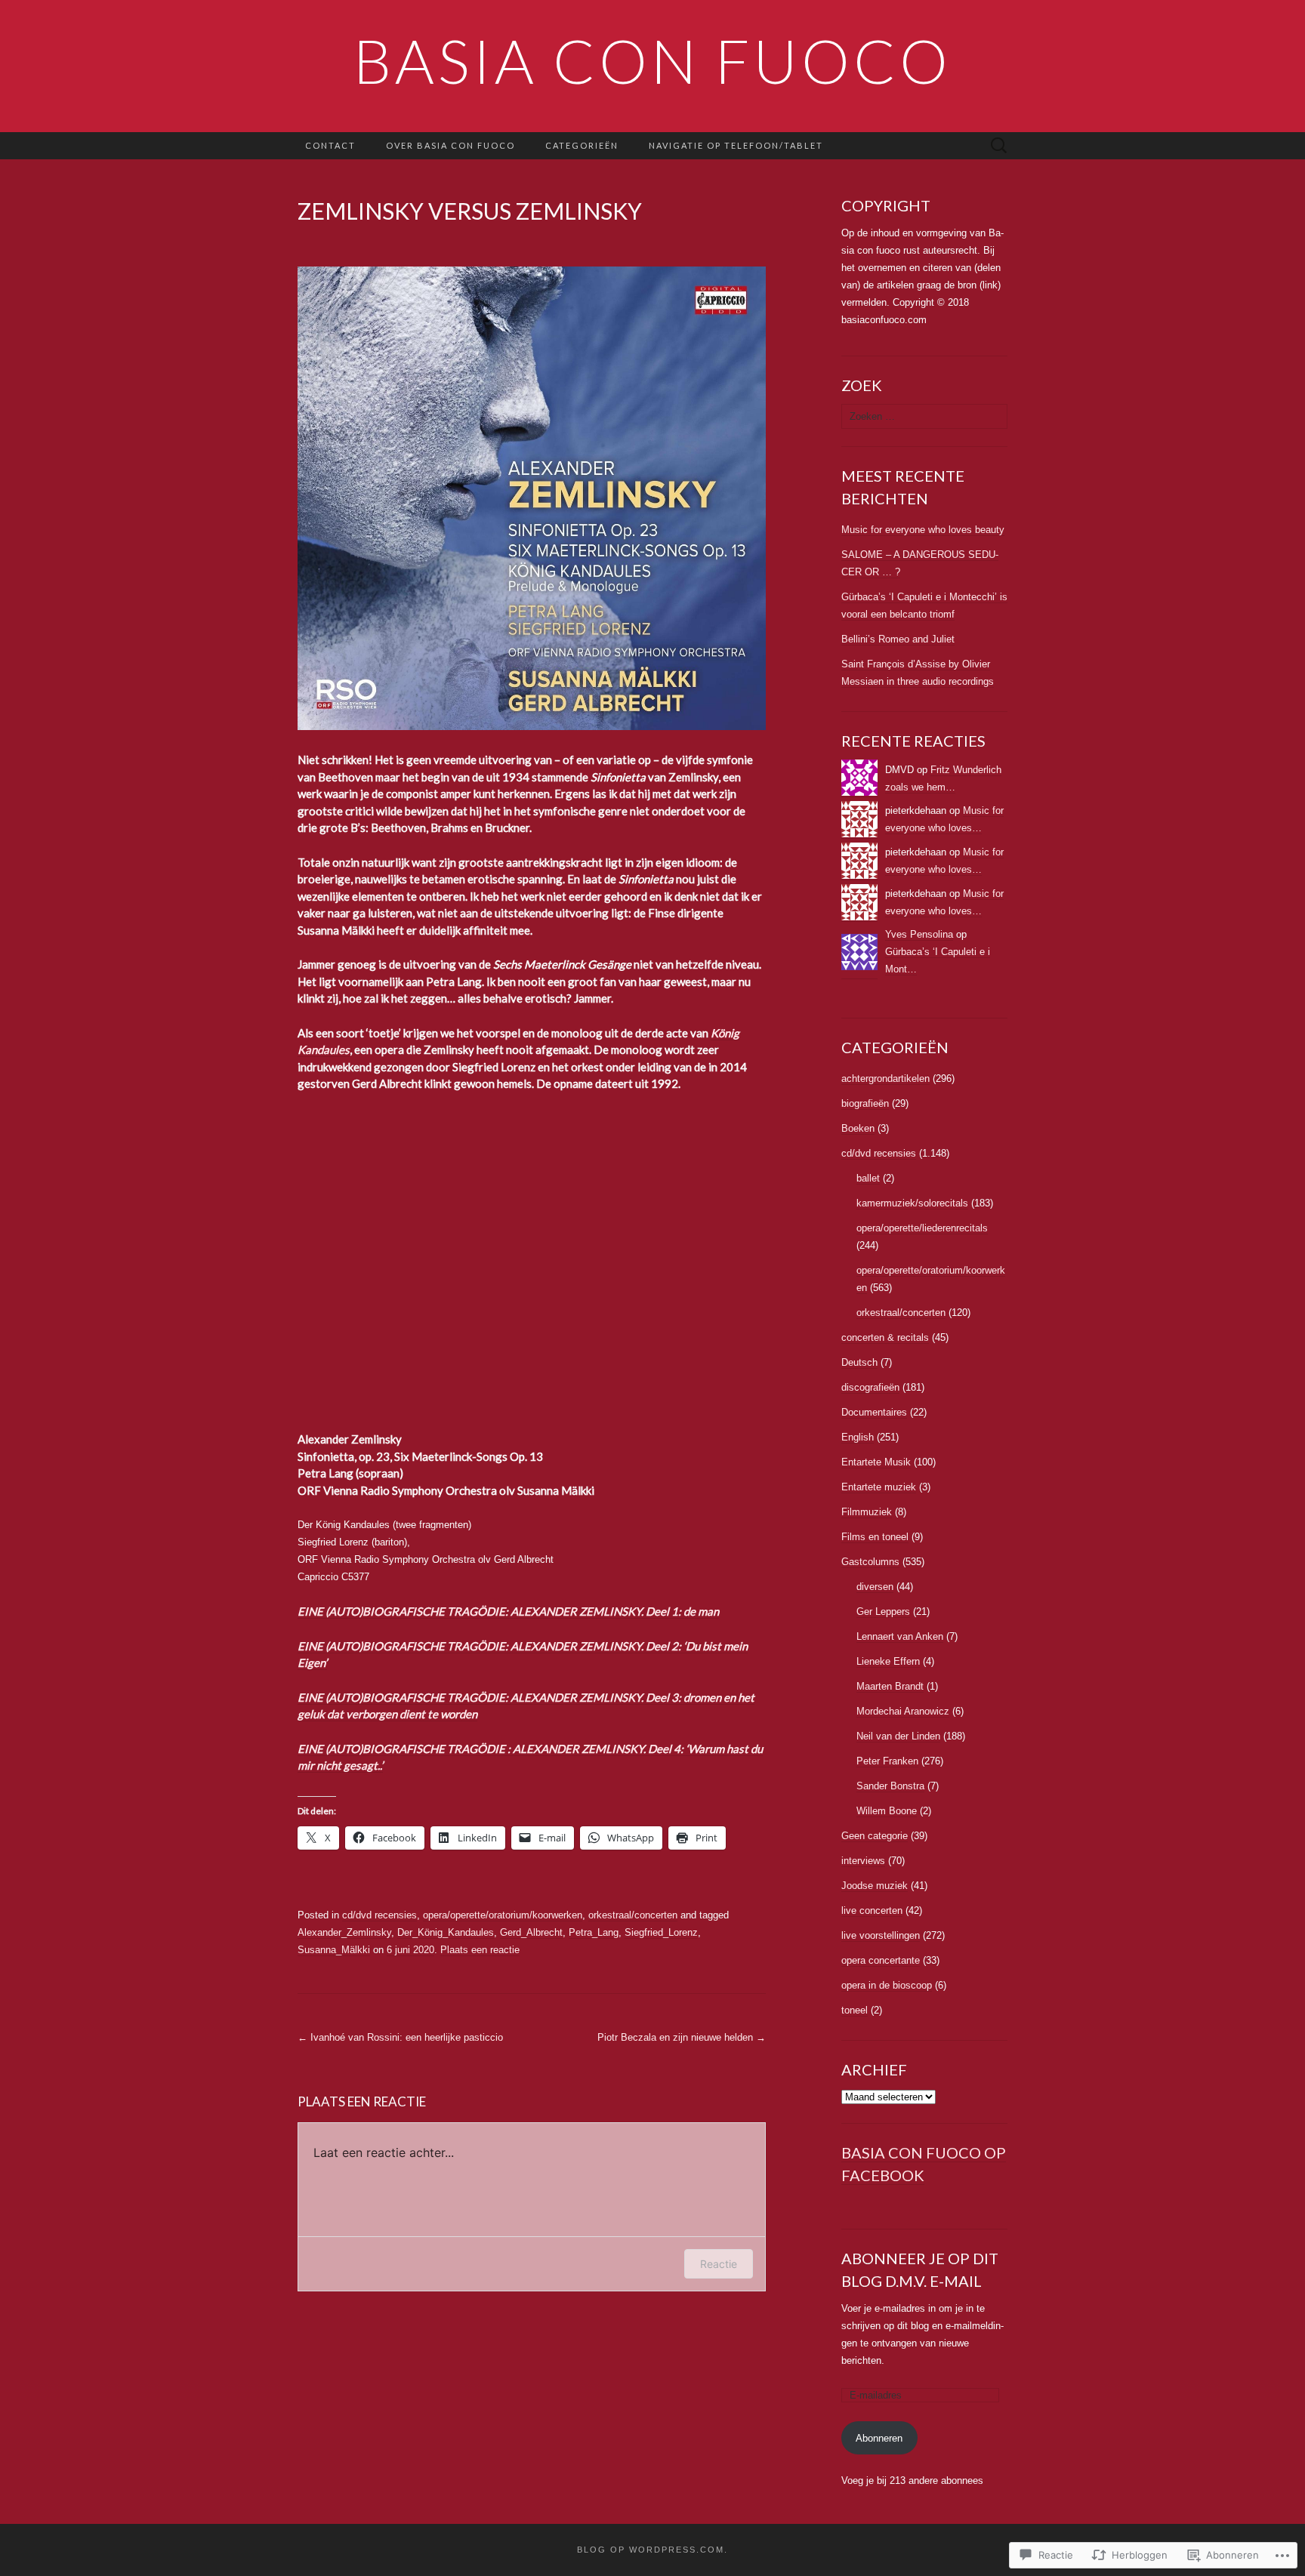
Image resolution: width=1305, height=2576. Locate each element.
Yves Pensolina (919, 934)
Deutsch (859, 1362)
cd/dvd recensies (379, 1915)
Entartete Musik (876, 1462)
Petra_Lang (594, 1932)
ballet (868, 1178)
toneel (855, 2010)
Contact (330, 145)
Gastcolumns (870, 1562)
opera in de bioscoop (887, 1985)
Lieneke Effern (888, 1661)
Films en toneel (875, 1537)
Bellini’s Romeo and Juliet (898, 639)
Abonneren (879, 2438)
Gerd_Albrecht (531, 1932)
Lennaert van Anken (900, 1636)
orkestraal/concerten (633, 1915)
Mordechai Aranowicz (903, 1711)
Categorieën (582, 145)
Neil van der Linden (898, 1736)
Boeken (858, 1128)
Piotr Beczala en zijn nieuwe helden (682, 2037)
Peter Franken (887, 1761)
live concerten (872, 1910)
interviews (863, 1861)
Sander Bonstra (890, 1786)
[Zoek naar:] (999, 146)
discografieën (870, 1387)
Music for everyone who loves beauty (923, 530)
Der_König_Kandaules (446, 1932)
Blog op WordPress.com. (652, 2550)
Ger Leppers (883, 1612)
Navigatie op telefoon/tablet (736, 145)
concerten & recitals (885, 1337)
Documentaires (874, 1412)
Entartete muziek (879, 1487)
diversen (875, 1587)
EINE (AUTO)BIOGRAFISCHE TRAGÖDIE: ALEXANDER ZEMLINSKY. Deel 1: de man (508, 1611)
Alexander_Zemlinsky (344, 1932)
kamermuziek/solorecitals (912, 1203)
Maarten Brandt (890, 1686)
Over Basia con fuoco (450, 145)
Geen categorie (875, 1836)
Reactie (719, 2264)
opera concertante (881, 1960)
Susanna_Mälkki (334, 1950)
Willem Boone (887, 1811)
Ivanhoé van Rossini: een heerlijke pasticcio (400, 2037)
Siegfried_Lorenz (661, 1932)
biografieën (865, 1103)
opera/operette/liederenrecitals (922, 1228)
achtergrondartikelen (885, 1078)
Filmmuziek (867, 1512)
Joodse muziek (875, 1886)
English (858, 1437)
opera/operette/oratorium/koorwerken (503, 1915)
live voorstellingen (881, 1935)
